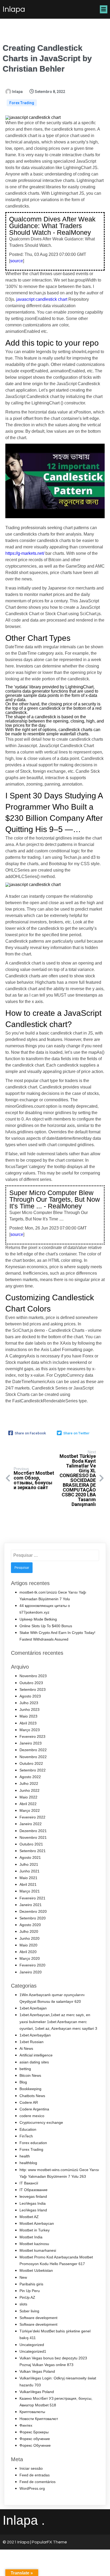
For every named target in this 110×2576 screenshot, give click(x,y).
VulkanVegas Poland (37, 2392)
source (17, 261)
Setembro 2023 (33, 1689)
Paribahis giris (31, 2284)
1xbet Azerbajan (33, 2008)
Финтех (26, 2425)
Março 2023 (30, 1730)
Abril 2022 (28, 1804)
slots (23, 2304)
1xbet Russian (32, 2042)
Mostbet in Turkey (35, 2230)
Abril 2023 (28, 1723)
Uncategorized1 (33, 2351)
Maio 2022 (28, 1797)
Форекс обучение (35, 2439)
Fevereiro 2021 (32, 1898)
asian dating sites (34, 2062)
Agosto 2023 (30, 1696)
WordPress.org (32, 2488)
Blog (23, 2082)
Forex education (33, 2143)
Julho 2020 (29, 1931)
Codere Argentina (34, 2109)
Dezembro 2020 (33, 1911)
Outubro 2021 (31, 1844)
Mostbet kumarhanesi (38, 2250)
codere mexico (32, 2116)
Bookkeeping (30, 2089)
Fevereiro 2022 (32, 1817)
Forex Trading (22, 103)
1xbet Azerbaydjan (35, 2035)
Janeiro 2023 (31, 1743)
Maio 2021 (28, 1878)
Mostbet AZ (29, 2217)
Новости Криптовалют (39, 2419)
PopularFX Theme (49, 2542)
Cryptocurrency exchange (41, 2122)
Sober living (29, 2311)
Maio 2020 (28, 1945)
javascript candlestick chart (42, 299)
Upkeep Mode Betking (38, 1619)
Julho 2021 (29, 1864)
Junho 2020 (30, 1938)
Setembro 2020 (33, 1918)
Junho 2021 (30, 1871)
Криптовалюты (32, 2412)
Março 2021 (30, 1891)
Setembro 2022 (33, 1770)
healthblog (28, 2163)
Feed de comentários (38, 2482)
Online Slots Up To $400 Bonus (46, 1626)
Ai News (26, 2048)
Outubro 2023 (31, 1683)
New (23, 2277)
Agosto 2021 (30, 1857)
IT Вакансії (29, 2183)
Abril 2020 (28, 1952)
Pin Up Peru (30, 2291)
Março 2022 (30, 1810)
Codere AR (29, 2102)
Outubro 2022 (31, 1763)
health (25, 2156)
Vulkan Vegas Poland (37, 2371)
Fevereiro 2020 (32, 1965)
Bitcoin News (30, 2075)
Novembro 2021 (33, 1837)
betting (25, 2069)
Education (28, 2129)
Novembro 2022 (33, 1757)
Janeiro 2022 (31, 1824)
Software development (38, 2318)
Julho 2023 (29, 1703)
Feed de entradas (35, 2475)
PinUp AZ (27, 2297)
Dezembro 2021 (33, 1831)
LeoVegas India (33, 2203)
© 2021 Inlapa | (17, 2542)
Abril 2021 (28, 1884)
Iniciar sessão (31, 2468)
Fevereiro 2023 (32, 1736)
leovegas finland (33, 2196)
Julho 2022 (29, 1783)
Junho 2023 (30, 1709)
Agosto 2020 (30, 1925)
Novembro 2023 (33, 1676)
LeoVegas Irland (33, 2210)
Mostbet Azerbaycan (37, 2223)
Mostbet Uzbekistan (36, 2270)
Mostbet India (31, 2237)
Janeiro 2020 (31, 1972)
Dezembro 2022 (33, 1750)
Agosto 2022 (30, 1777)
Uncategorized (32, 2345)
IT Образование (34, 2190)
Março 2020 (30, 1958)
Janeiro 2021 (31, 1905)
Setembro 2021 (33, 1851)
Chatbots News (32, 2096)
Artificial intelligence (36, 2055)
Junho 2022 (30, 1790)
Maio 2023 (28, 1716)
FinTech (26, 2136)
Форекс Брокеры (34, 2432)
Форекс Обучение (35, 2445)
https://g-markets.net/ (25, 553)
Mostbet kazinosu (34, 2244)
